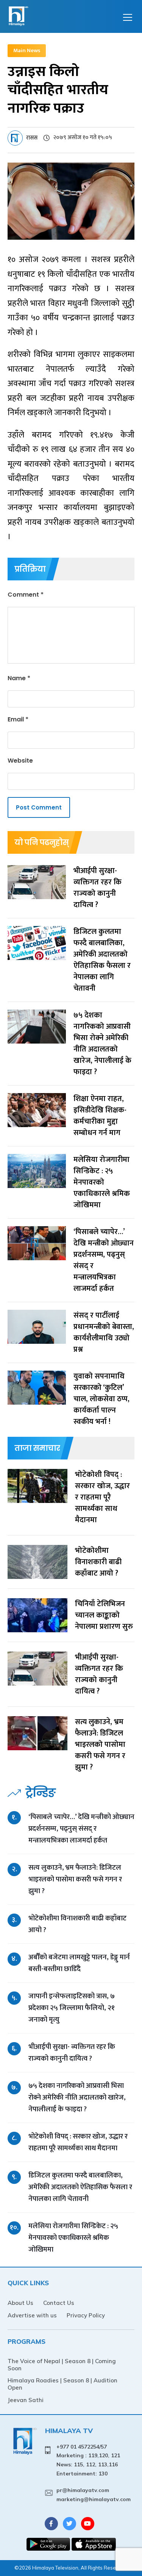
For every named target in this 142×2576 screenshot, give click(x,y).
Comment (26, 595)
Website (20, 761)
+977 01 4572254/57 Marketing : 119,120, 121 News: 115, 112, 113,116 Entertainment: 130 (88, 2460)
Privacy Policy (86, 2315)
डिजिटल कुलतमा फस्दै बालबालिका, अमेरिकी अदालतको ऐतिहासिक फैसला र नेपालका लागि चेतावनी (80, 2187)
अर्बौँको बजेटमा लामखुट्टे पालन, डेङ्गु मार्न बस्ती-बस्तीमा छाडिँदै (79, 1963)
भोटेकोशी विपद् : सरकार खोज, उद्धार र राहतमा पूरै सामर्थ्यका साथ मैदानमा (78, 2142)
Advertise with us (32, 2315)
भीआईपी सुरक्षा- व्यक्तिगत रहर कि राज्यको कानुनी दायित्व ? (72, 2053)
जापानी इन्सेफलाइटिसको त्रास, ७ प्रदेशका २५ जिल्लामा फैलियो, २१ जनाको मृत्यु (72, 2008)
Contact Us (59, 2303)
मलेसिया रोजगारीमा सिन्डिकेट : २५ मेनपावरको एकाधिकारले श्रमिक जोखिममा (73, 2238)
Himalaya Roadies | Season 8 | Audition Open (62, 2384)
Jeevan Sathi (26, 2400)
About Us (20, 2303)
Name (19, 678)
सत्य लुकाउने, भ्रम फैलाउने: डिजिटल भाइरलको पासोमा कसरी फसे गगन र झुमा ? (75, 1879)
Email (18, 719)
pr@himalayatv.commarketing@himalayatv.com (94, 2495)
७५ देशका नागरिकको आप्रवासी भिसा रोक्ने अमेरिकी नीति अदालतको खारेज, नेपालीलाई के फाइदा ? (77, 2098)
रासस (32, 138)
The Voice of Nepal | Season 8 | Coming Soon (62, 2365)
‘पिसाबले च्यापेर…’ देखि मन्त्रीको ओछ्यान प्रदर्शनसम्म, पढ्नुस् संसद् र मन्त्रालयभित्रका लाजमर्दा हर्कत (81, 1829)
